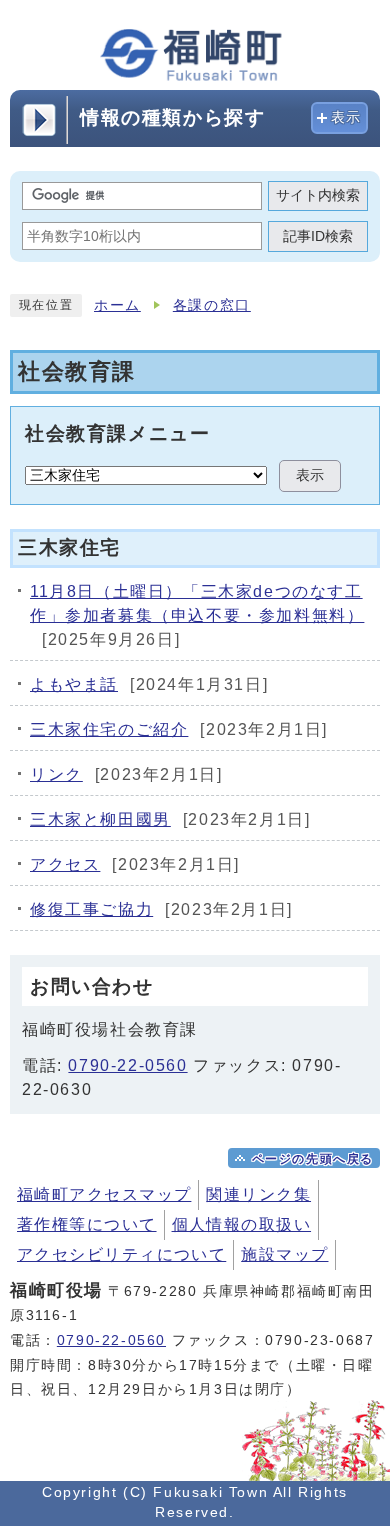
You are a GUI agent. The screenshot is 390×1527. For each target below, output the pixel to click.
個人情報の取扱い (242, 1224)
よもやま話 (74, 684)
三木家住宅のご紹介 (109, 729)
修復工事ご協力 (91, 909)
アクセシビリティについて (121, 1254)
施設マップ (284, 1254)
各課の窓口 (212, 305)
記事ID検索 (318, 236)
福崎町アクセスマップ (104, 1194)
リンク (56, 774)
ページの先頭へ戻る (313, 1159)
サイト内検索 (318, 195)
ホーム (117, 305)
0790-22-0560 (127, 1065)
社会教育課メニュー (117, 432)
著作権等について (87, 1224)
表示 (346, 117)
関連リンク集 (258, 1194)
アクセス (65, 864)
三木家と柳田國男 (100, 819)
